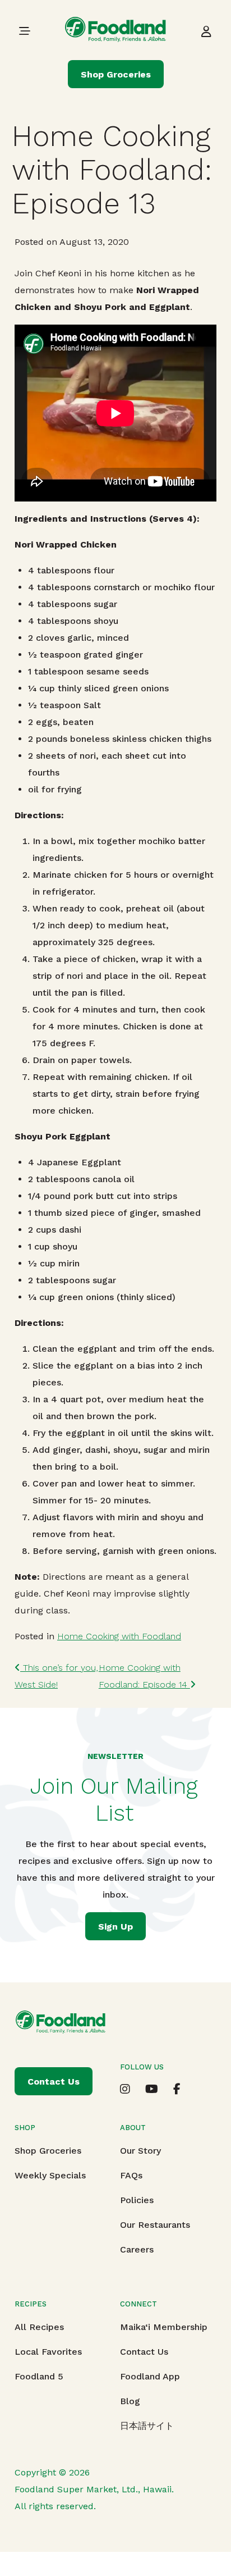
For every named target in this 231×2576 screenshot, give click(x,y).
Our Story (140, 2151)
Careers (137, 2249)
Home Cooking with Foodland (119, 1636)
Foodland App (150, 2376)
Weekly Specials (50, 2175)
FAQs (131, 2175)
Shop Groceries (116, 74)
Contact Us (144, 2352)
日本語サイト (147, 2426)
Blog (130, 2401)
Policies (137, 2200)
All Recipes (39, 2327)
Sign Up (115, 1927)
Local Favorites (48, 2352)
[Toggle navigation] (25, 31)
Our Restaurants (155, 2225)
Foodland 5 (39, 2376)
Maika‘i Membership (164, 2327)
